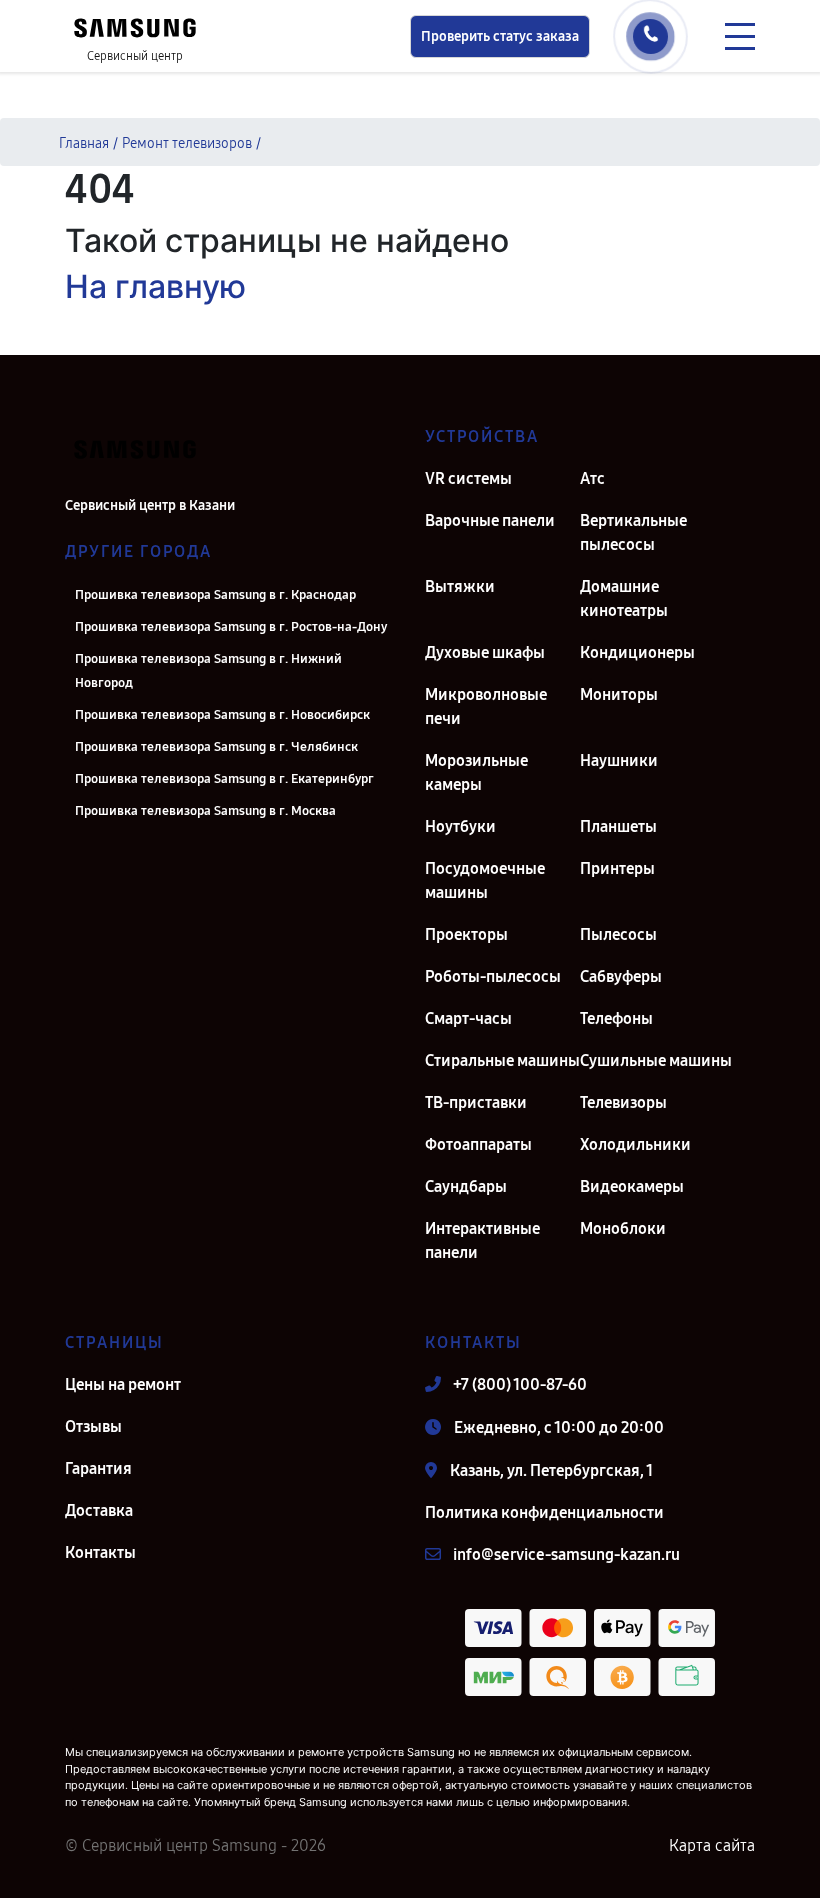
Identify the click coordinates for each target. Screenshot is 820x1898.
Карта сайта (712, 1845)
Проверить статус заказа (500, 36)
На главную (155, 286)
